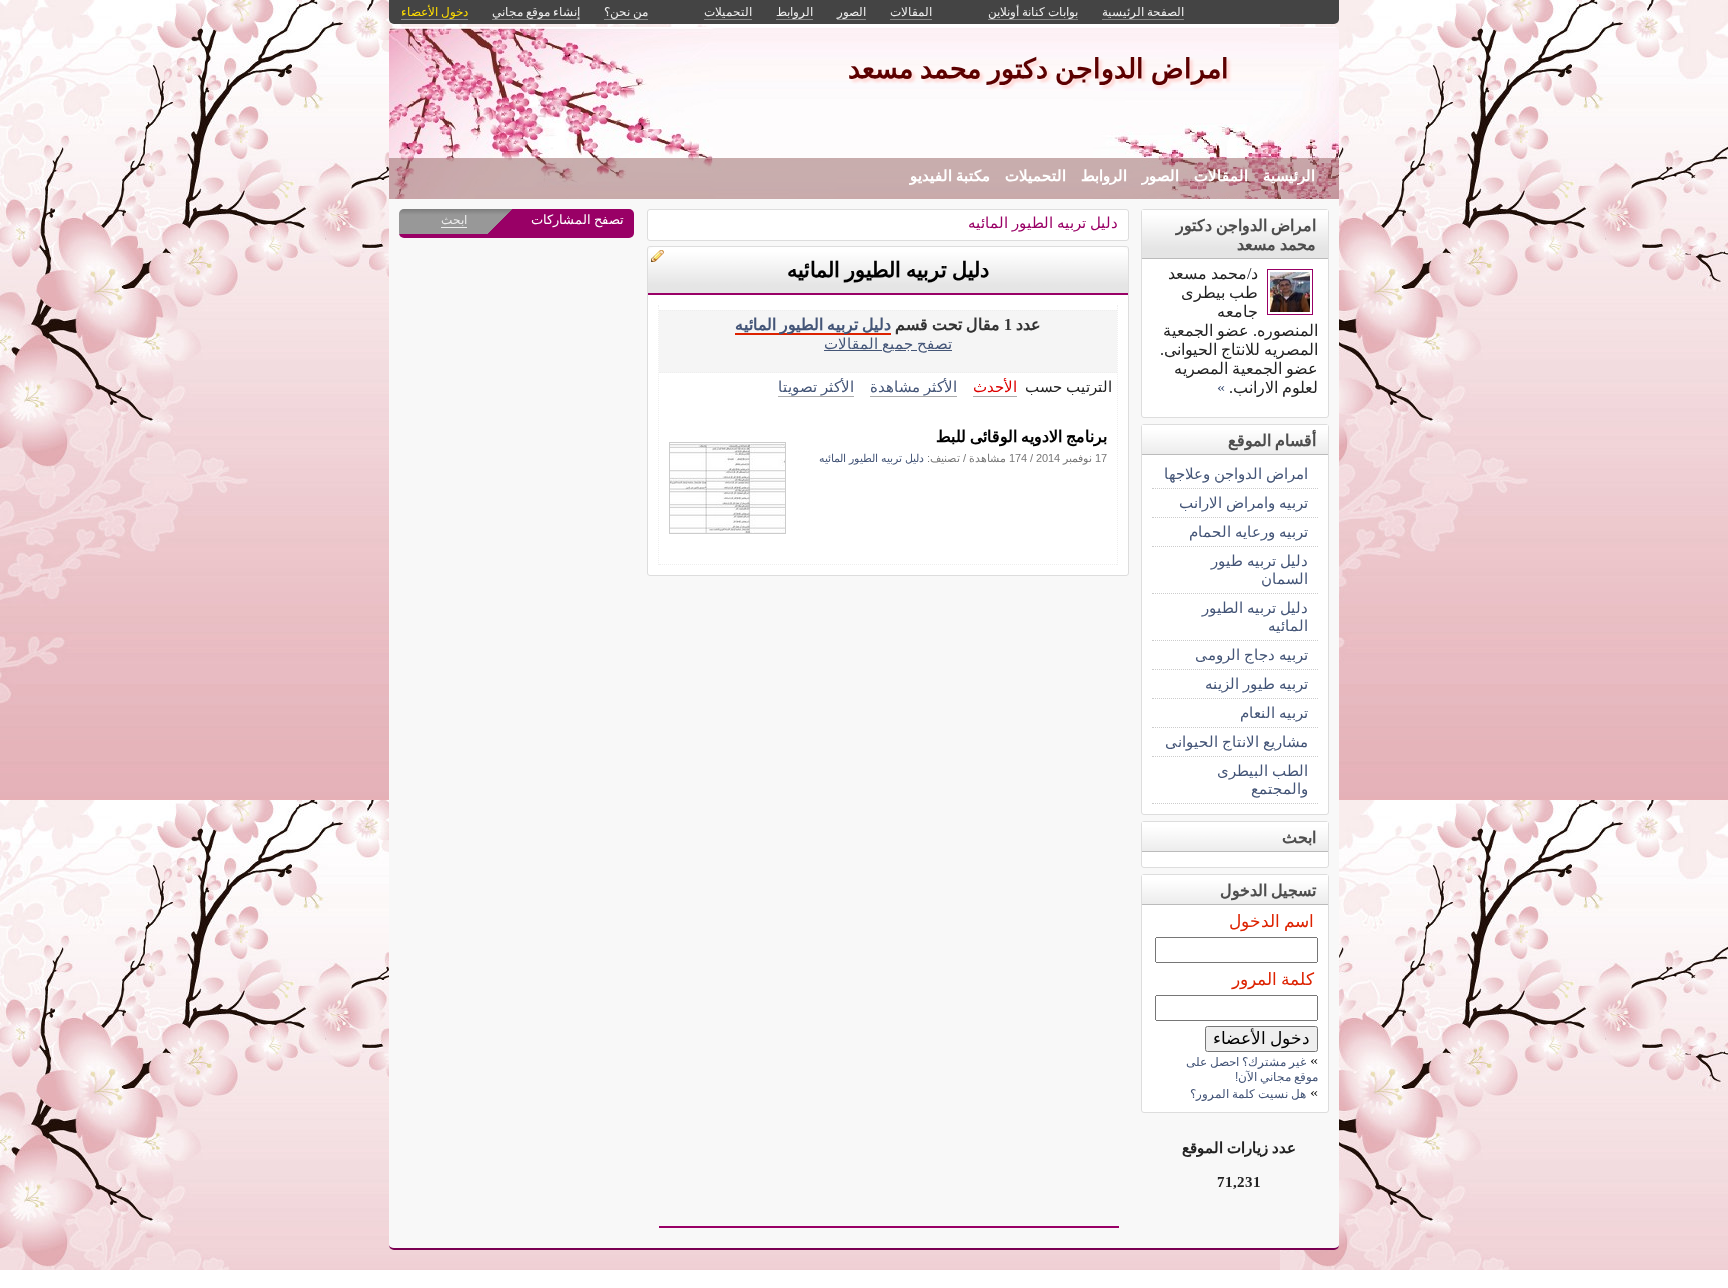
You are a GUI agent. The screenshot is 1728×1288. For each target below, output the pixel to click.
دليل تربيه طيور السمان (1259, 569)
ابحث (454, 220)
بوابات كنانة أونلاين (1033, 12)
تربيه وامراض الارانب (1243, 502)
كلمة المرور (1273, 979)
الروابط (1104, 176)
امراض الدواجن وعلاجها (1236, 473)
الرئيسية (1289, 176)
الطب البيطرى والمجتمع (1262, 779)
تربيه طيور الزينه (1256, 683)
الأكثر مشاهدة (913, 386)
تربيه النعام (1274, 712)
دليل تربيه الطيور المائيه (1043, 222)
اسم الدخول (1271, 921)
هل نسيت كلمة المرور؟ (1248, 1094)
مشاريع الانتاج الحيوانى (1236, 741)
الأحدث (995, 386)
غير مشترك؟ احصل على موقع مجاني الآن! (1252, 1069)
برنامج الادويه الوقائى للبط (1021, 436)
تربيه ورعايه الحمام (1248, 531)
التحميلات (1035, 176)
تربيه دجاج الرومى (1251, 654)
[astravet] (1290, 309)
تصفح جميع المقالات (888, 343)
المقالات (1221, 176)
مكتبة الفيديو (950, 176)
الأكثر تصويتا (816, 386)
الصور (1160, 176)
